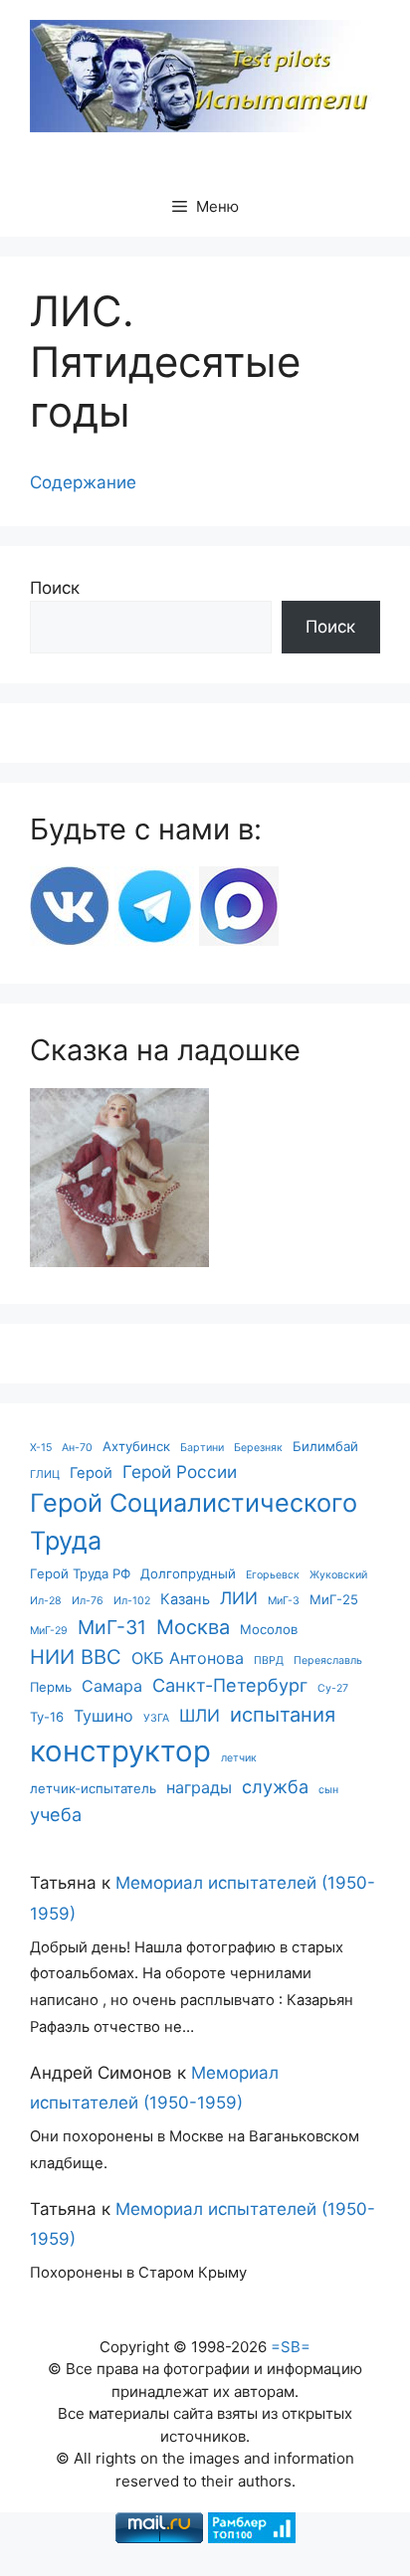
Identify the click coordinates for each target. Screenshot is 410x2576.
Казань (185, 1599)
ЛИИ (239, 1598)
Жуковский (338, 1575)
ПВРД (269, 1660)
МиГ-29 (49, 1631)
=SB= (291, 2347)
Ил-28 (46, 1601)
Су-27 (333, 1688)
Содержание (83, 482)
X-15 (41, 1448)
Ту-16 (47, 1717)
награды (199, 1787)
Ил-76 (88, 1601)
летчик (239, 1758)
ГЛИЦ (45, 1474)
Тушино (103, 1716)
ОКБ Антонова (188, 1658)
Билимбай (325, 1446)
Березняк (258, 1448)
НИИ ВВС (76, 1656)
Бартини (202, 1448)
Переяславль (328, 1660)
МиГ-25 (334, 1599)
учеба (56, 1814)
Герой (91, 1473)
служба (275, 1786)
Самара (112, 1686)
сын (328, 1790)
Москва (193, 1627)
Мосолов (269, 1629)
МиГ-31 (112, 1627)
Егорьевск (273, 1575)
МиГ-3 (284, 1601)
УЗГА (156, 1718)
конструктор (120, 1751)
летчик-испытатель (93, 1788)
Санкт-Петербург (230, 1685)
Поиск (55, 588)
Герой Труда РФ (80, 1573)
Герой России (180, 1472)
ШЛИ (200, 1715)
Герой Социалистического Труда (194, 1522)
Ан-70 (77, 1448)
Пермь (51, 1687)
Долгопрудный (188, 1573)
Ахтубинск (136, 1446)
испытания (283, 1714)
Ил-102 (132, 1601)
